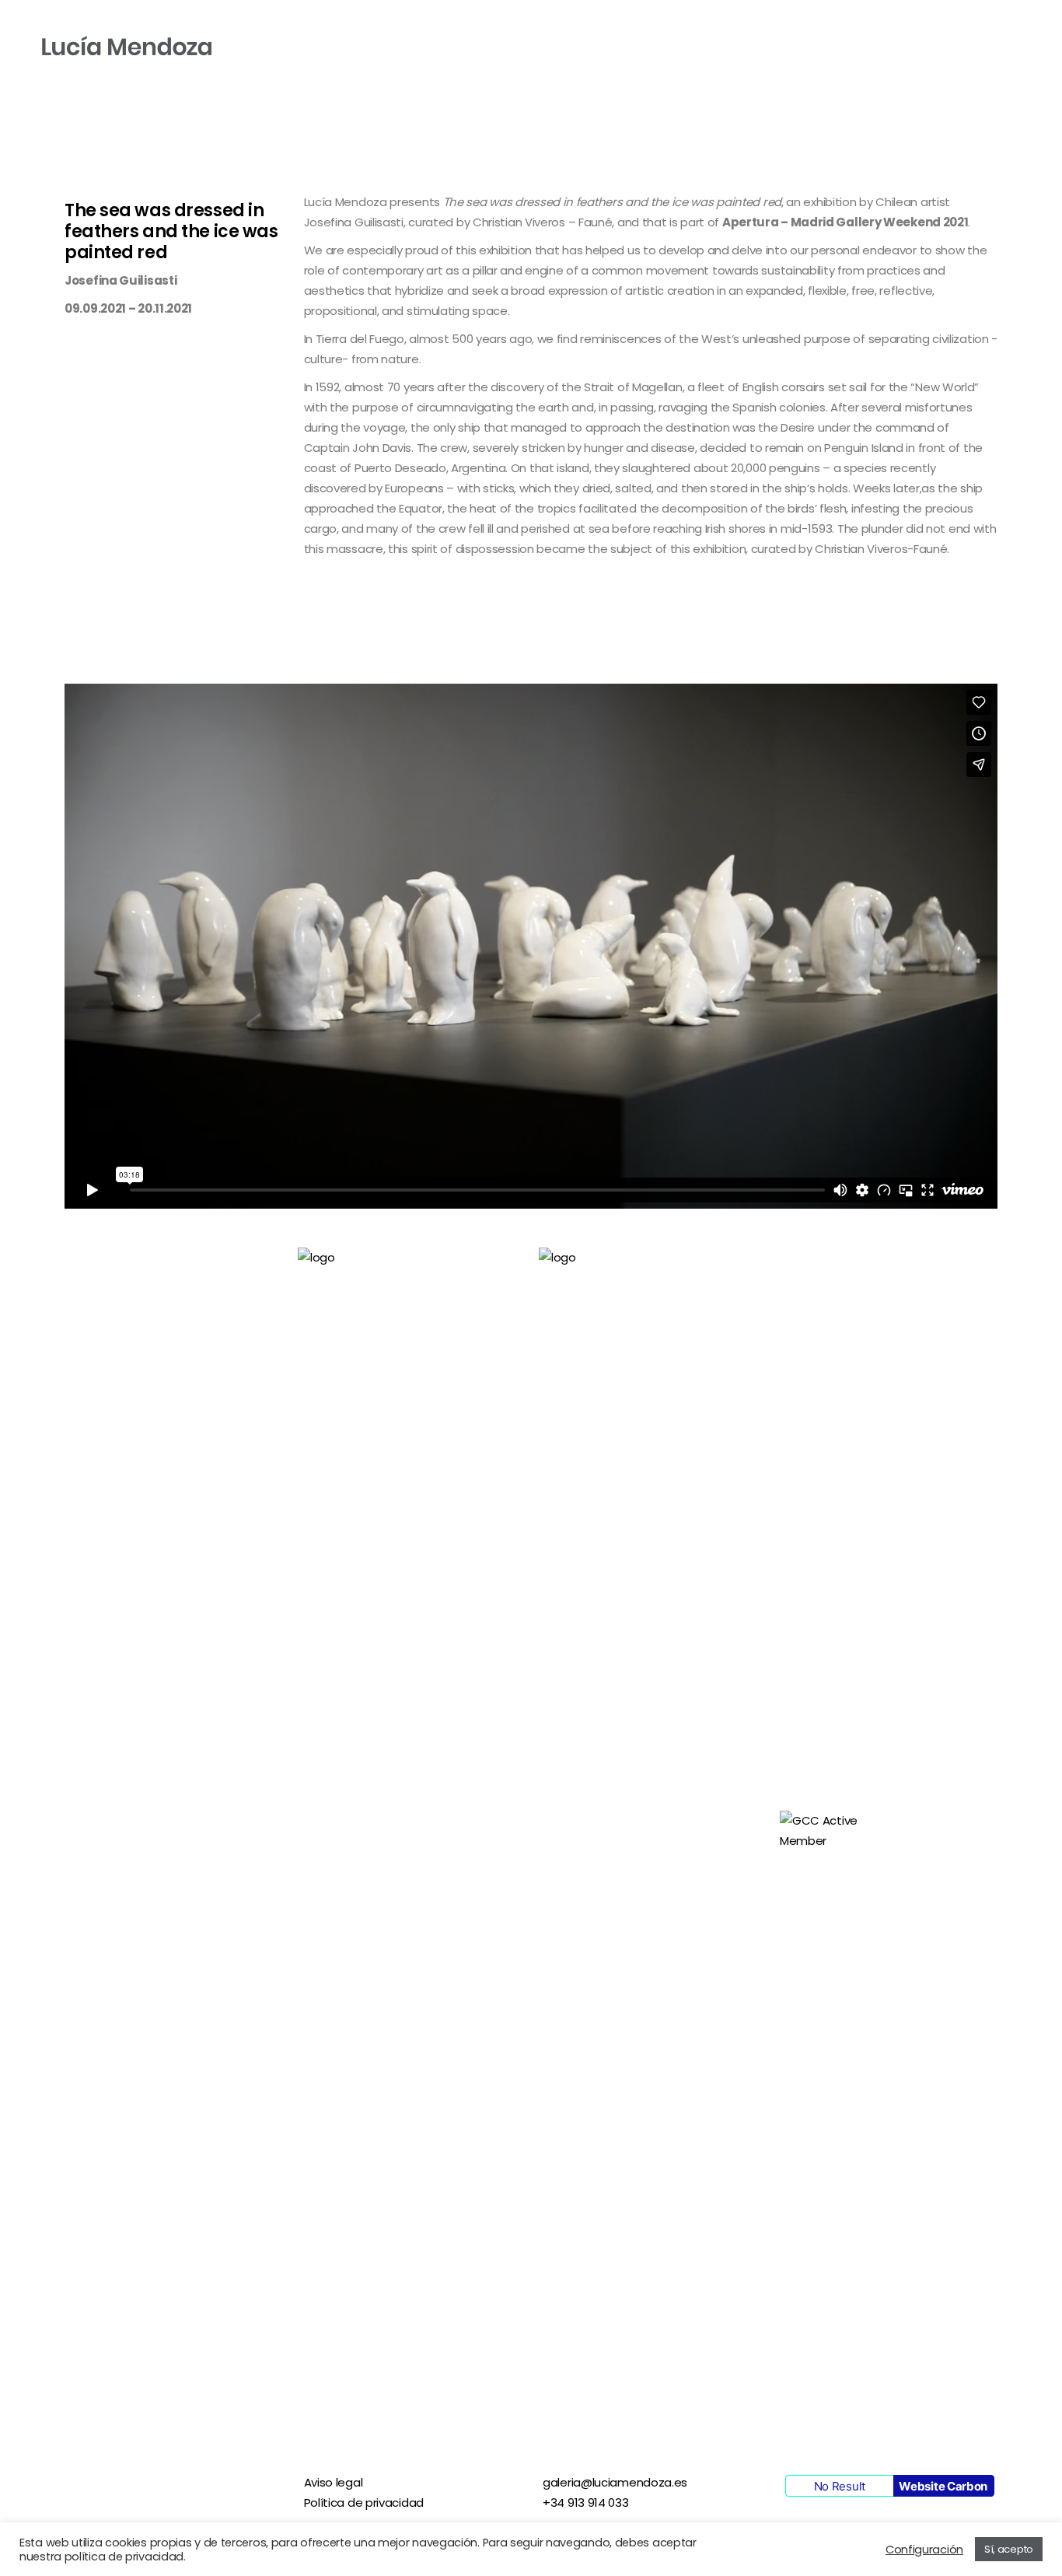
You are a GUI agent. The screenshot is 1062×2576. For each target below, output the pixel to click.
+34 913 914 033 (586, 2502)
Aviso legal (334, 2482)
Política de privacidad (364, 2502)
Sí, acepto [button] (1009, 2549)
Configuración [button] (924, 2550)
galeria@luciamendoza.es (615, 2482)
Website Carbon (943, 2486)
